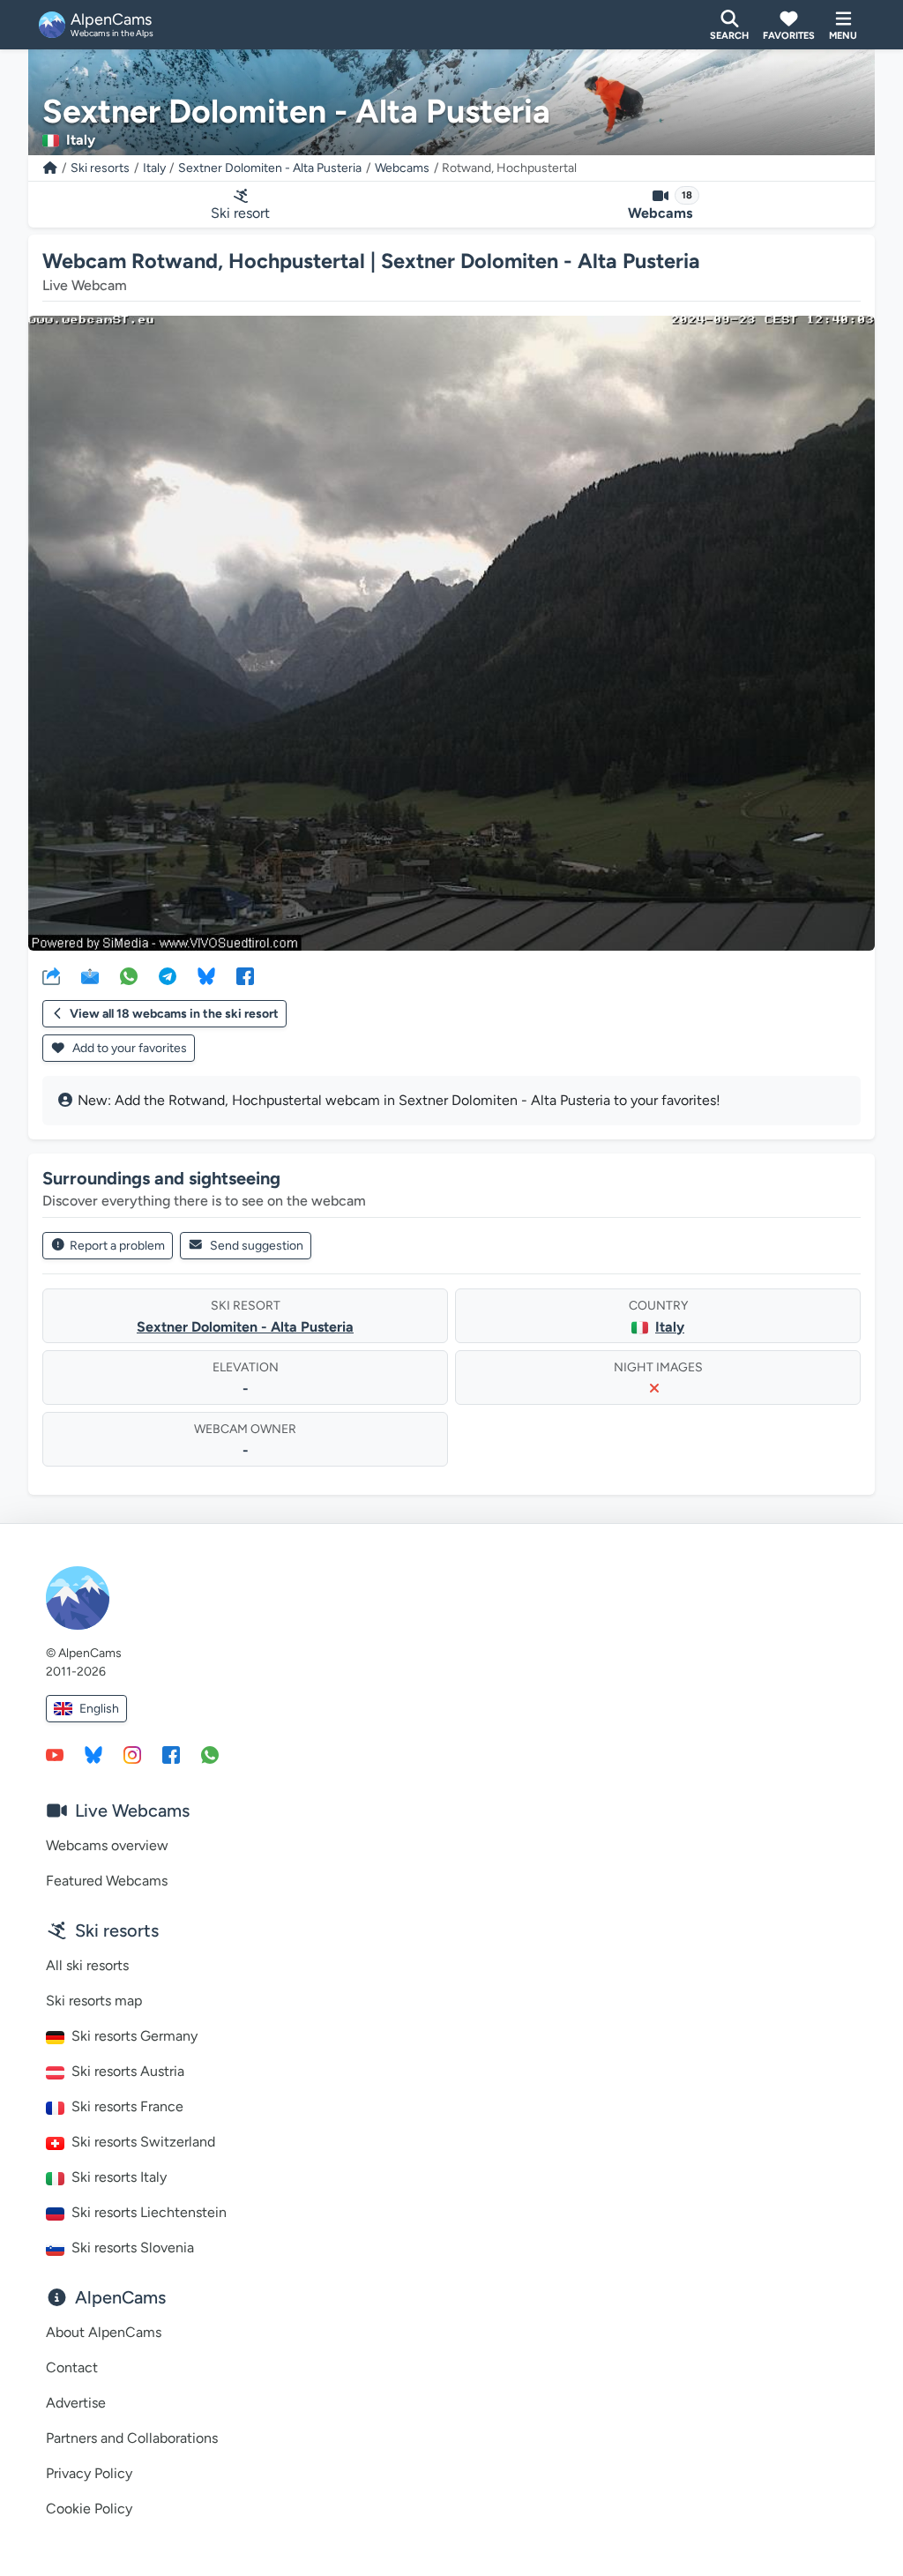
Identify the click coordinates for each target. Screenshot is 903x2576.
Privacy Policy (89, 2473)
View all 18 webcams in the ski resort (174, 1014)
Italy (154, 168)
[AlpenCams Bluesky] (93, 1754)
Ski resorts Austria (128, 2071)
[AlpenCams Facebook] (171, 1754)
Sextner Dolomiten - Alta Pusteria (270, 168)
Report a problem (117, 1246)
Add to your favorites (128, 1048)
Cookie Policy (89, 2509)
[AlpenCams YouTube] (55, 1754)
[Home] (50, 168)
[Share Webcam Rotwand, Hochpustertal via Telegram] (168, 975)
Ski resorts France (127, 2106)
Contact (72, 2367)
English (99, 1709)
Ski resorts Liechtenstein (149, 2212)
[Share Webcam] (51, 975)
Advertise (76, 2403)
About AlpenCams (104, 2332)
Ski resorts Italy (119, 2177)
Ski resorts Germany (134, 2036)
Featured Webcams (107, 1881)
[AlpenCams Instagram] (132, 1754)
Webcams (402, 168)
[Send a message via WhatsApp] (210, 1754)
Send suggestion (257, 1246)
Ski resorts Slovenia (133, 2247)
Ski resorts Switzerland (143, 2142)
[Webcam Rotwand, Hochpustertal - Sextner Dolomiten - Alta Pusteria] (451, 633)
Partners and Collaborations (132, 2438)
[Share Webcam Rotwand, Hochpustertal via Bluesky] (206, 975)
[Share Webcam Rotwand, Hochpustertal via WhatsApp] (129, 975)
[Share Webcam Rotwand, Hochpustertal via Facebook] (245, 975)
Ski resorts (100, 168)
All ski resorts (87, 1965)
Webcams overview (107, 1845)
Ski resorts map (94, 2001)
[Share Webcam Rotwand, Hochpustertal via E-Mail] (90, 975)
